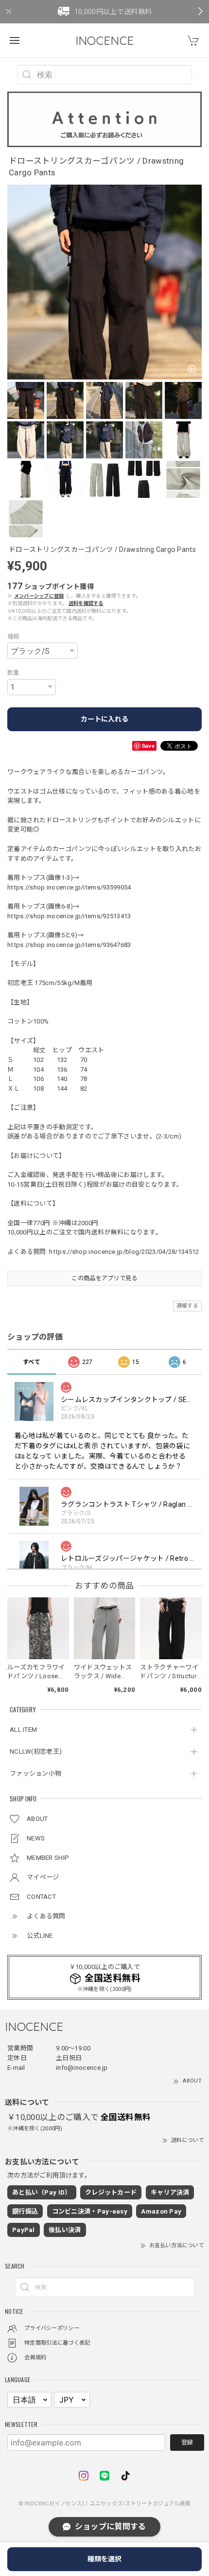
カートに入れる (104, 719)
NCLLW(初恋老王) (36, 1752)
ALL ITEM (23, 1730)
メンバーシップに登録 (39, 596)
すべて (32, 1362)
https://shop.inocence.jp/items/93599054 (69, 887)
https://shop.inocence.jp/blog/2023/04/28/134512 (124, 1252)
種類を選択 (104, 2559)
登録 (187, 2443)
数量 (13, 673)
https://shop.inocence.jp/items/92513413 (69, 916)
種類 (13, 637)
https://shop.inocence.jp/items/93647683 (69, 945)
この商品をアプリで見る (104, 1278)
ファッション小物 (35, 1773)
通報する (187, 1306)
